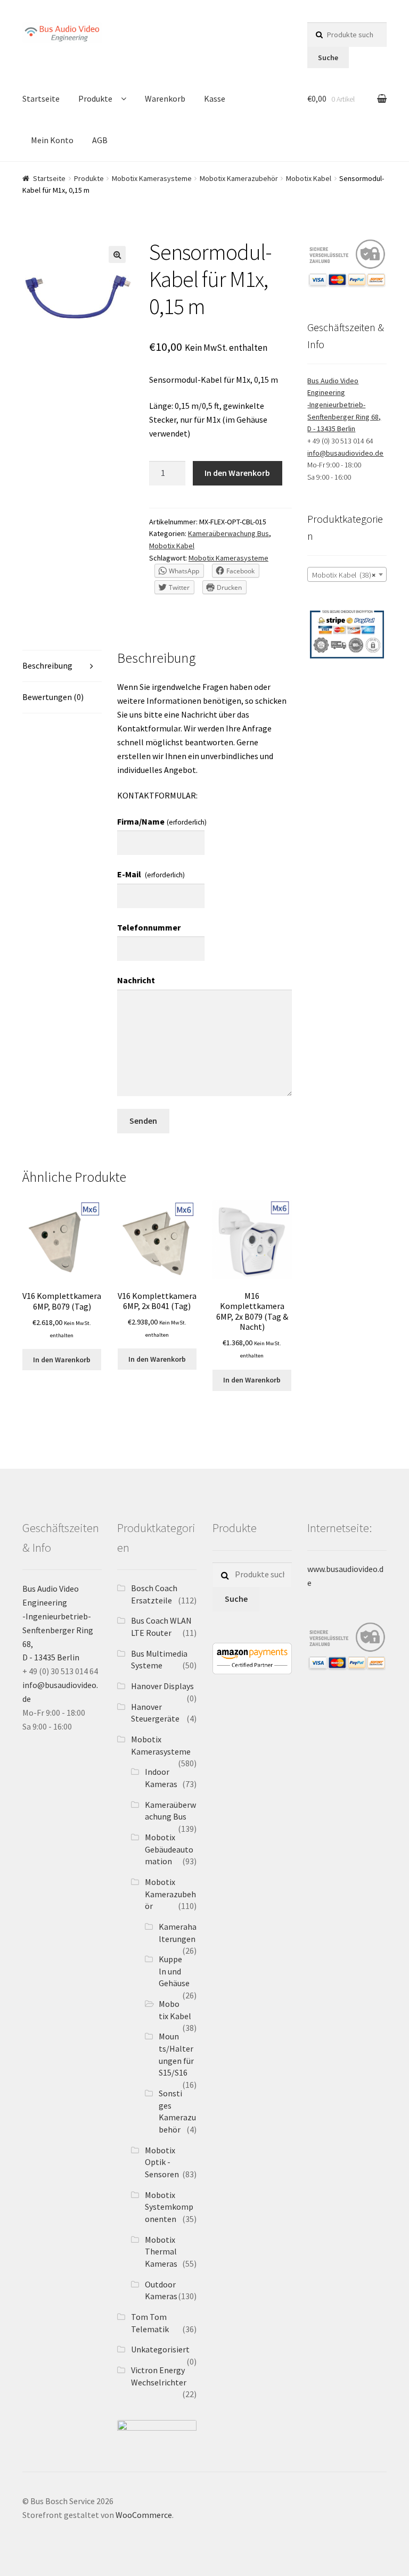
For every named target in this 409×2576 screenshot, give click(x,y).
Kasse (215, 98)
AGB (100, 140)
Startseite (41, 98)
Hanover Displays (162, 1686)
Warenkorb (165, 98)
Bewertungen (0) (53, 697)
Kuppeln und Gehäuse (174, 1971)
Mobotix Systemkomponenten (169, 2207)
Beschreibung (47, 665)
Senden (143, 1121)
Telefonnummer (149, 927)
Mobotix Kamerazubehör (239, 178)
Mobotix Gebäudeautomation (169, 1849)
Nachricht (136, 980)
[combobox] (347, 574)
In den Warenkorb (237, 473)
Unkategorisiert (160, 2349)
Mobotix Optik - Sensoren (162, 2162)
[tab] (62, 666)
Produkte (95, 98)
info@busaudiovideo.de (345, 453)
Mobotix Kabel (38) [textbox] (344, 575)
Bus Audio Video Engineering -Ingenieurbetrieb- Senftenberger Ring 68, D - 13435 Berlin (344, 405)
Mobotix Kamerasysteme (152, 178)
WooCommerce (144, 2515)
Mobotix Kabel (309, 178)
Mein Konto (52, 140)
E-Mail (151, 874)
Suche (328, 57)
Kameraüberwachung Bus (228, 533)
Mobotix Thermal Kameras (161, 2252)
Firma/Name (162, 821)
